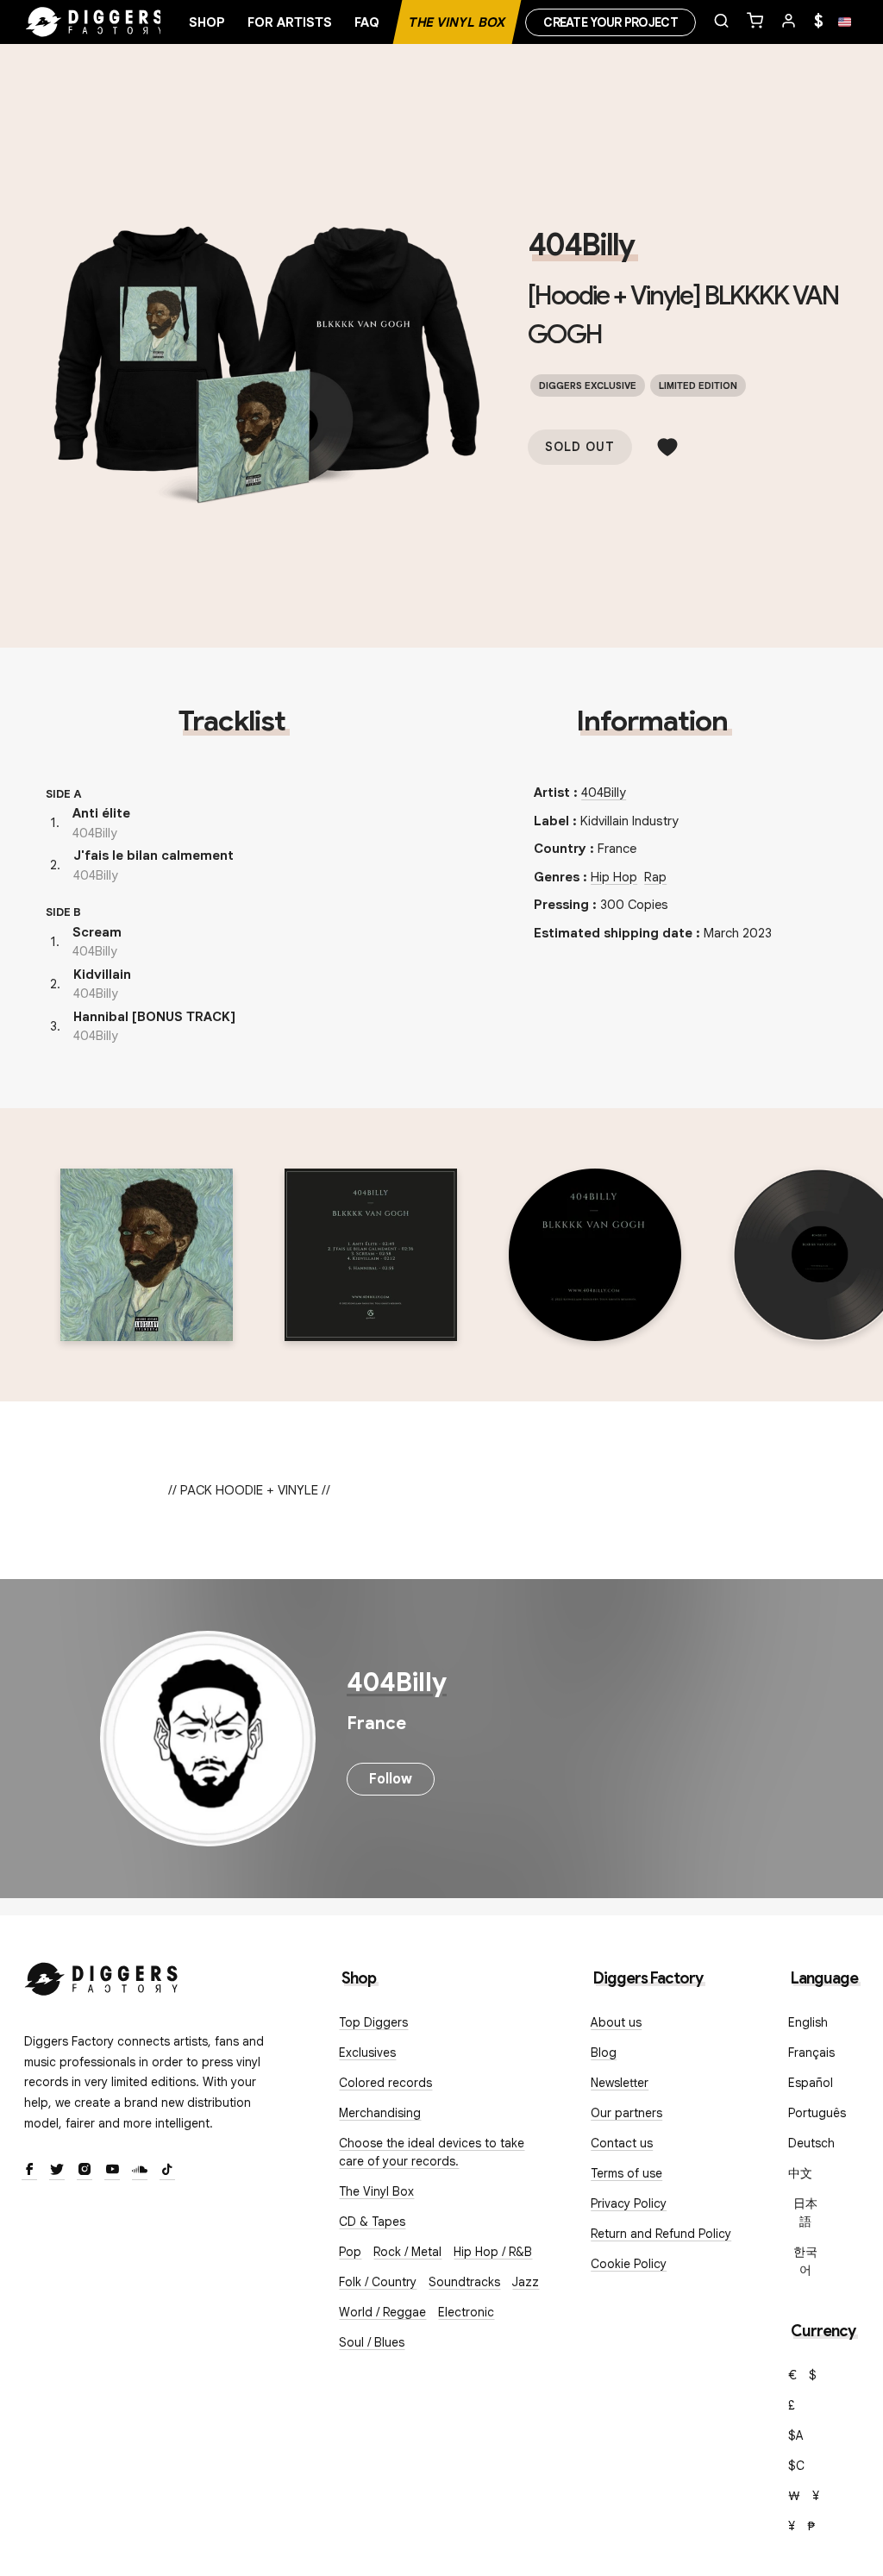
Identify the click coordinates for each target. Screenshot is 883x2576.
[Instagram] (85, 2171)
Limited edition (698, 385)
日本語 (805, 2212)
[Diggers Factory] (102, 1975)
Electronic (466, 2312)
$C (796, 2466)
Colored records (385, 2083)
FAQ (367, 22)
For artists (290, 22)
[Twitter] (57, 2171)
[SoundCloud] (140, 2171)
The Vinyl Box (457, 22)
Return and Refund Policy (661, 2234)
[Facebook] (29, 2171)
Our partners (626, 2113)
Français (811, 2053)
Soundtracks (464, 2282)
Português (817, 2113)
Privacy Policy (629, 2203)
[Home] (95, 22)
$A (796, 2435)
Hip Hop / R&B (493, 2252)
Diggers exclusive (588, 385)
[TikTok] (167, 2171)
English (808, 2022)
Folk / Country (378, 2282)
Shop (207, 22)
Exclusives (367, 2053)
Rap (655, 877)
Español (811, 2083)
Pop (350, 2252)
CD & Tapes (372, 2222)
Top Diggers (373, 2022)
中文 (800, 2173)
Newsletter (620, 2083)
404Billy (581, 245)
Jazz (526, 2282)
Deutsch (811, 2143)
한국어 (805, 2261)
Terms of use (626, 2173)
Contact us (622, 2143)
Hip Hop (614, 877)
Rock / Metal (407, 2252)
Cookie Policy (629, 2264)
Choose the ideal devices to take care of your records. (432, 2152)
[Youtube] (112, 2171)
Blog (604, 2053)
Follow (391, 1779)
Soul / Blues (372, 2342)
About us (616, 2022)
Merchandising (380, 2113)
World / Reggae (382, 2312)
